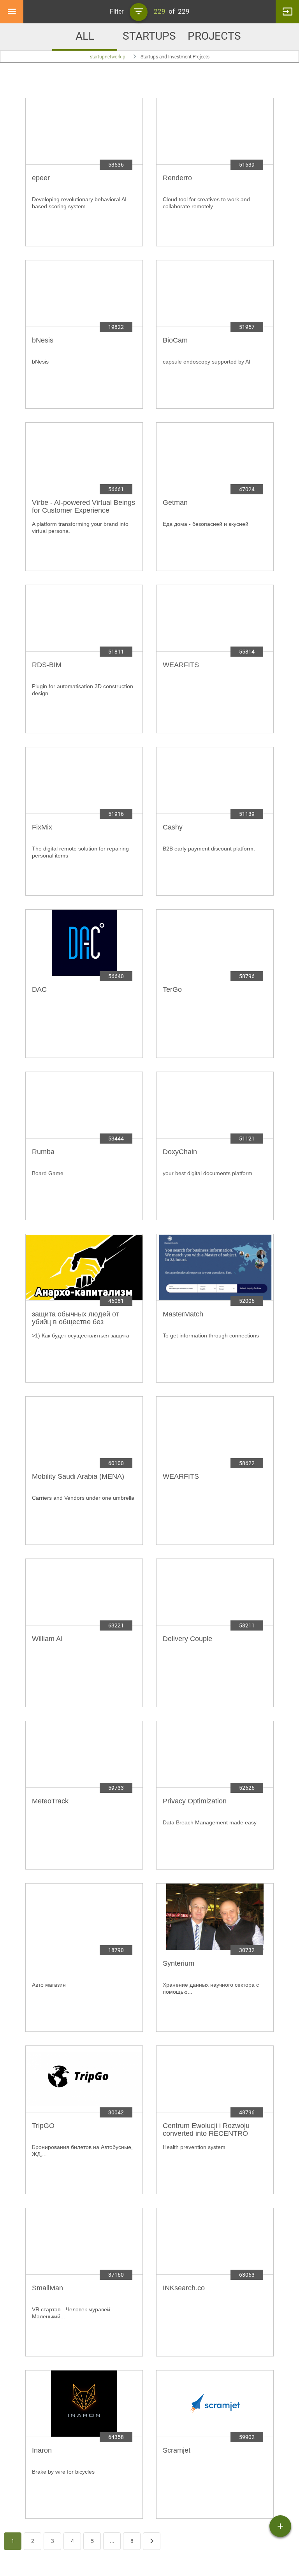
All (85, 36)
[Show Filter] (139, 12)
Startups (149, 36)
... (112, 2541)
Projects (214, 36)
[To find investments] (280, 2526)
